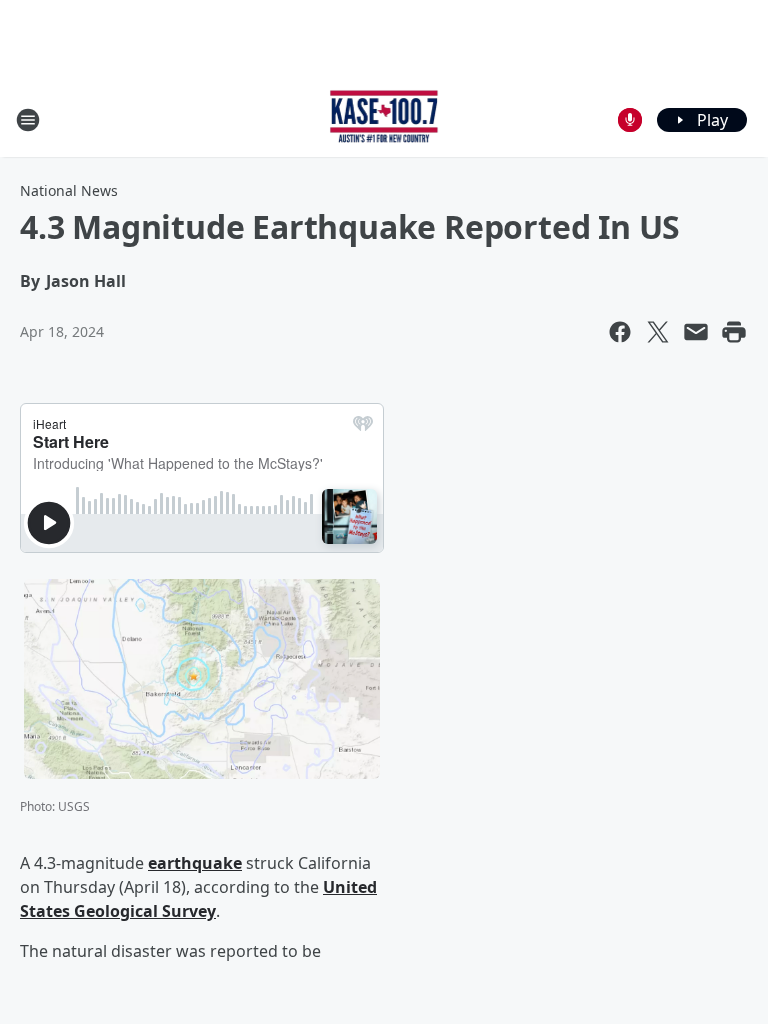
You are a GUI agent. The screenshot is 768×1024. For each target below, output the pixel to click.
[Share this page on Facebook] (620, 332)
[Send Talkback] (630, 120)
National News (69, 190)
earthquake (195, 863)
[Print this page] (734, 332)
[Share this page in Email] (696, 332)
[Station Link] (384, 119)
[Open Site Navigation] (28, 120)
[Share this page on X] (658, 332)
